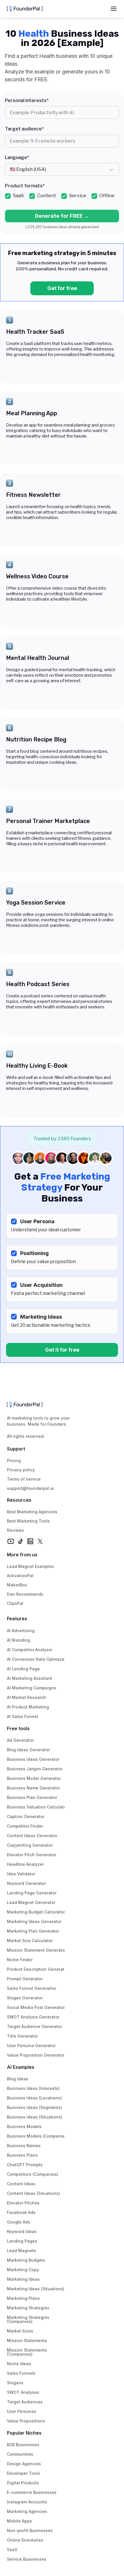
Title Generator (22, 2036)
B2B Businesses (23, 2445)
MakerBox (17, 1585)
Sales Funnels (21, 2373)
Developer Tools (24, 2473)
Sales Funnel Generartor (32, 1988)
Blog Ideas (18, 2079)
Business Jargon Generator (35, 1769)
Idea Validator (21, 1874)
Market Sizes (20, 2331)
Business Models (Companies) (38, 2136)
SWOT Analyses (23, 2392)
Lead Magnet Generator (31, 1902)
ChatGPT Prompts (25, 2165)
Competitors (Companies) (33, 2174)
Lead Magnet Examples (30, 1566)
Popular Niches (24, 2433)
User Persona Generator (31, 2046)
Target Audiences (25, 2402)
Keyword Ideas (22, 2231)
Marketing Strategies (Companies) (29, 2319)
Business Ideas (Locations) (34, 2098)
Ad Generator (20, 1740)
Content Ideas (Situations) (33, 2193)
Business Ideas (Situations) (35, 2117)
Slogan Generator (25, 1998)
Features (17, 1619)
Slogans (15, 2383)
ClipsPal (15, 1603)
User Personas (22, 2411)
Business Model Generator (34, 1778)
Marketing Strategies (28, 2308)
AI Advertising (21, 1631)
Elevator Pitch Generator (32, 1855)
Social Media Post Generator (36, 2007)
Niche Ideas (19, 2364)
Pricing (14, 1460)
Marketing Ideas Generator (34, 1921)
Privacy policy (21, 1470)
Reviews (15, 1530)
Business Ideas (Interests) (33, 2088)
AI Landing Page (23, 1669)
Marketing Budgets (26, 2260)
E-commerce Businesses (32, 2492)
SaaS (12, 2550)
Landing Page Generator (32, 1893)
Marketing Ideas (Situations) (36, 2289)
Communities (20, 2454)
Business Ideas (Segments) (34, 2107)
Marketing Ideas (23, 2279)
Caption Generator (26, 1816)
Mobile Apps (19, 2521)
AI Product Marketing (28, 1707)
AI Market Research (27, 1697)
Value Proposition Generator (36, 2055)
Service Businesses (27, 2559)
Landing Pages (22, 2241)
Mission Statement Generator (37, 1950)
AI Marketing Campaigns (32, 1688)
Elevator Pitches (23, 2203)
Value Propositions (26, 2421)
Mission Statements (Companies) (28, 2352)
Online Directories (25, 2540)
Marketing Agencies (27, 2511)
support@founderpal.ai (30, 1488)
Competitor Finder (25, 1826)
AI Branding (18, 1640)
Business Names (24, 2146)
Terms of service (24, 1479)
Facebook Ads (21, 2212)
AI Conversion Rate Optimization (40, 1659)
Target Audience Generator (34, 2026)
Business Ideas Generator (33, 1759)
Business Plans (22, 2155)
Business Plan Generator (32, 1797)
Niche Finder (20, 1960)
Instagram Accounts (27, 2502)
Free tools (18, 1728)
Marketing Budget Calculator (36, 1912)
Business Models (24, 2126)
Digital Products (23, 2483)
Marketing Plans (23, 2298)
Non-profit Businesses (30, 2530)
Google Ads (19, 2222)
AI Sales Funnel (22, 1716)
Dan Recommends (25, 1594)
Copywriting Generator (30, 1845)
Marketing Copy (23, 2270)
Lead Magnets (21, 2251)
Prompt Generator (25, 1979)
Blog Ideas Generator (28, 1750)
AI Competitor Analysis (30, 1650)
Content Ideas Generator (32, 1836)
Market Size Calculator (30, 1941)
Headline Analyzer (25, 1864)
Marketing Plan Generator (33, 1931)
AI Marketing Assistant (30, 1678)
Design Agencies (24, 2464)
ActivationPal (20, 1576)
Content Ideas (21, 2184)
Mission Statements (27, 2340)
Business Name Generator (33, 1788)
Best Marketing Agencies (32, 1512)
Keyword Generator (26, 1883)
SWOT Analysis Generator (33, 2017)
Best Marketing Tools (28, 1521)
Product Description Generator (38, 1969)
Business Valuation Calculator (37, 1807)
